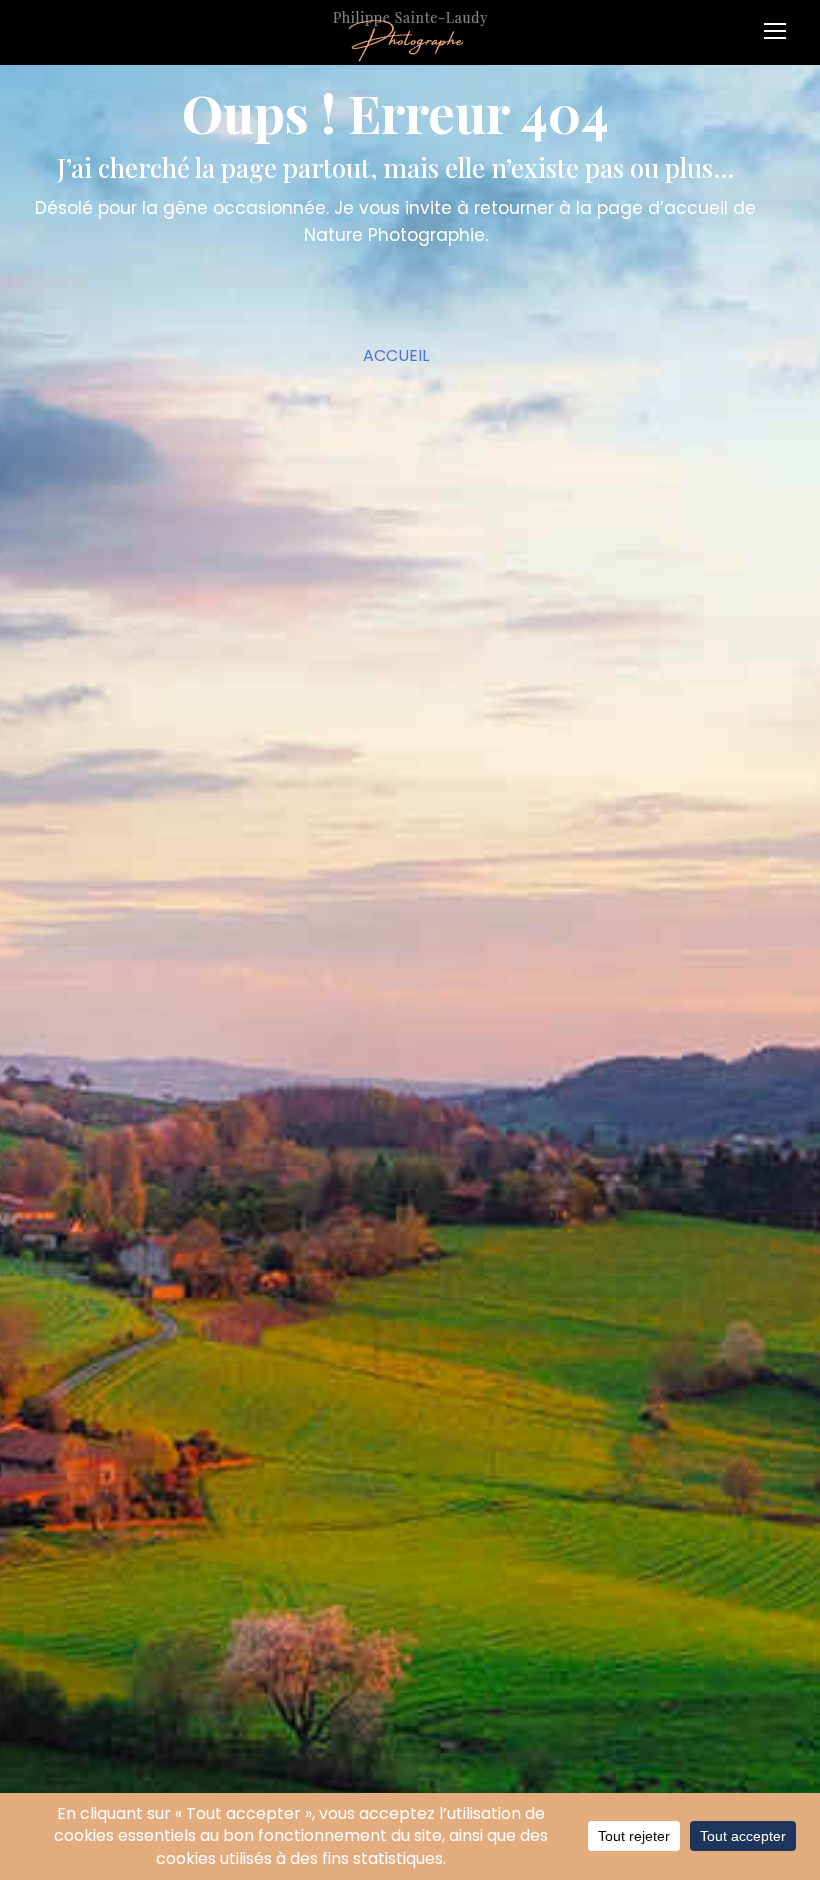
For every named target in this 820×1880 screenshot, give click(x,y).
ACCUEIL (396, 355)
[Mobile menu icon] (780, 24)
